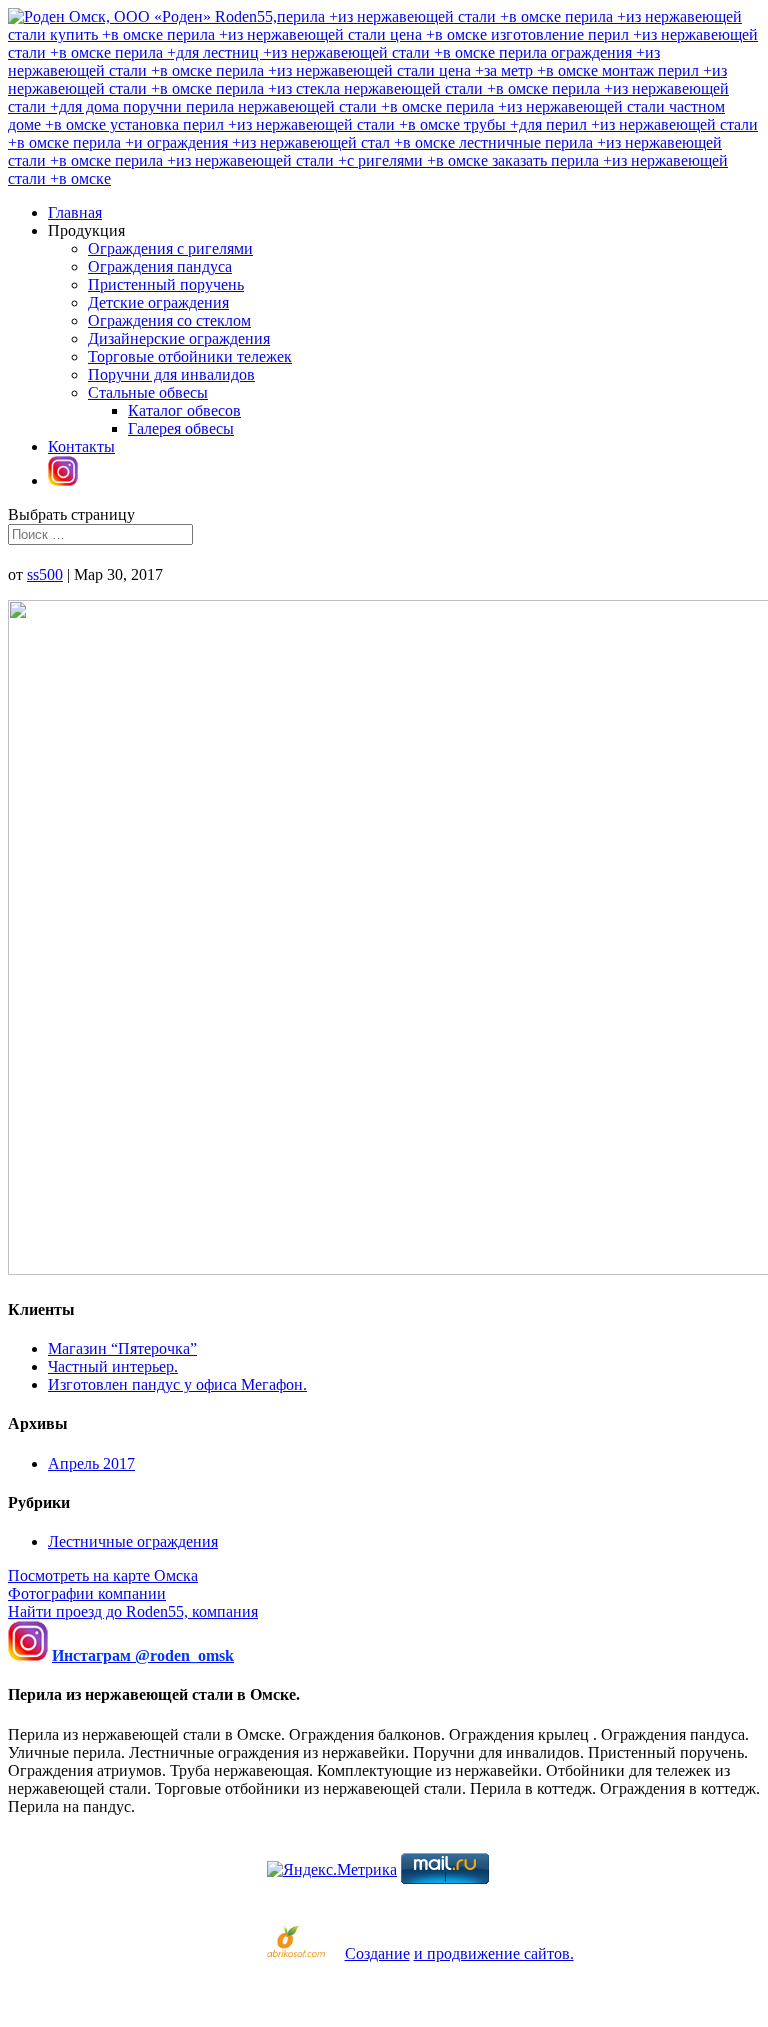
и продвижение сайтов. (494, 1953)
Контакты (81, 446)
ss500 (45, 574)
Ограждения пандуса (160, 266)
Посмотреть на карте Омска (103, 1575)
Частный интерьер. (113, 1366)
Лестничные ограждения (133, 1541)
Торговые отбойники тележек (190, 356)
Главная (75, 212)
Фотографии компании (87, 1593)
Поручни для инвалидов (171, 374)
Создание (377, 1953)
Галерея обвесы (181, 428)
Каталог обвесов (184, 410)
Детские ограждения (158, 302)
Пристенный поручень (166, 284)
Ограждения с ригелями (170, 248)
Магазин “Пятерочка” (122, 1348)
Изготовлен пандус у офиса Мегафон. (177, 1384)
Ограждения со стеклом (169, 320)
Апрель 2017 (91, 1463)
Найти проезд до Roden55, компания (133, 1611)
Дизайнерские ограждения (179, 338)
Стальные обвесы (148, 392)
